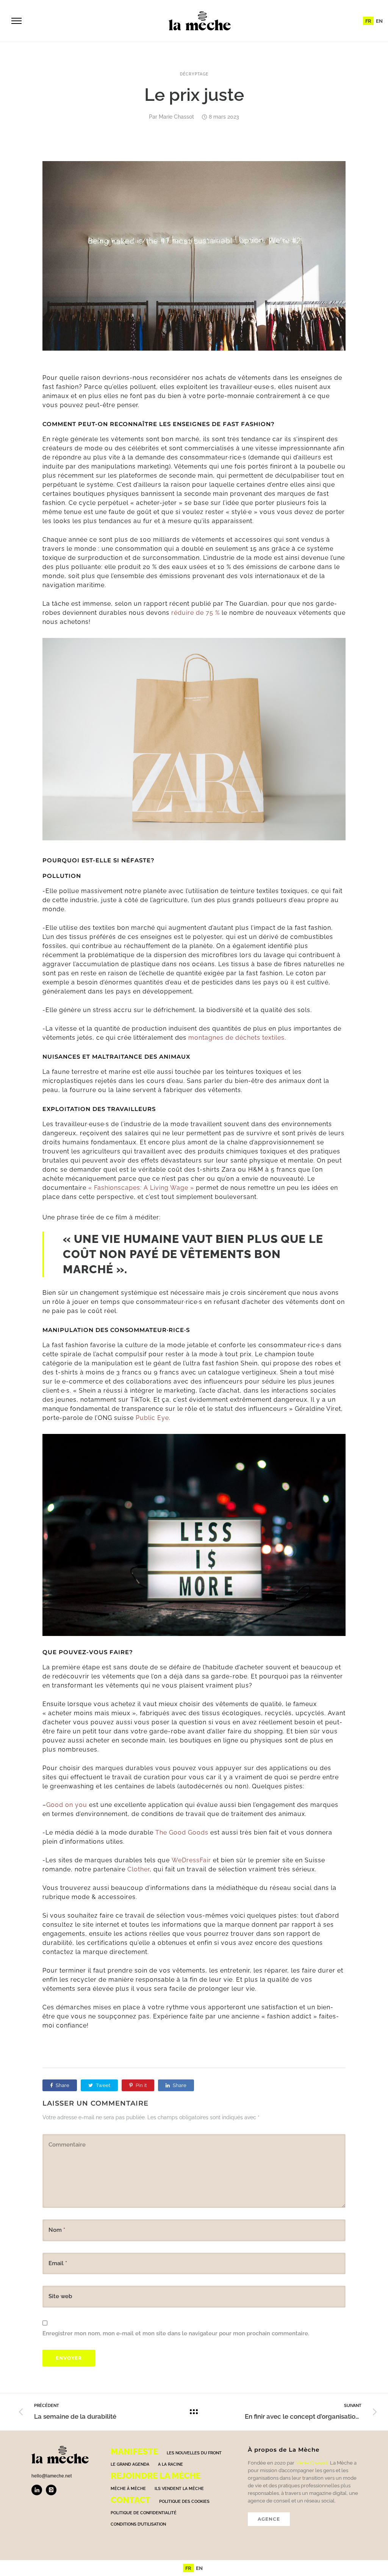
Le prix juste (194, 95)
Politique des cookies (184, 2502)
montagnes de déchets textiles (236, 1038)
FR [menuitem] (368, 21)
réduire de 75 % (196, 613)
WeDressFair (191, 1860)
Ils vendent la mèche (179, 2489)
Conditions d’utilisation (138, 2524)
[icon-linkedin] (39, 2490)
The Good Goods (182, 1833)
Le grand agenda (130, 2464)
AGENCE (269, 2519)
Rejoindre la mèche (156, 2476)
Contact (131, 2500)
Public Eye (152, 1418)
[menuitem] (368, 21)
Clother (138, 1869)
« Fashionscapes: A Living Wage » (141, 1188)
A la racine (171, 2464)
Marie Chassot (176, 117)
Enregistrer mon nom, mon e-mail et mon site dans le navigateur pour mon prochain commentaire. (176, 2333)
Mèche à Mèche (128, 2489)
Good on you (68, 1805)
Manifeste (134, 2451)
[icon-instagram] (51, 2490)
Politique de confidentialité (144, 2513)
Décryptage (194, 74)
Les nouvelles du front (194, 2453)
